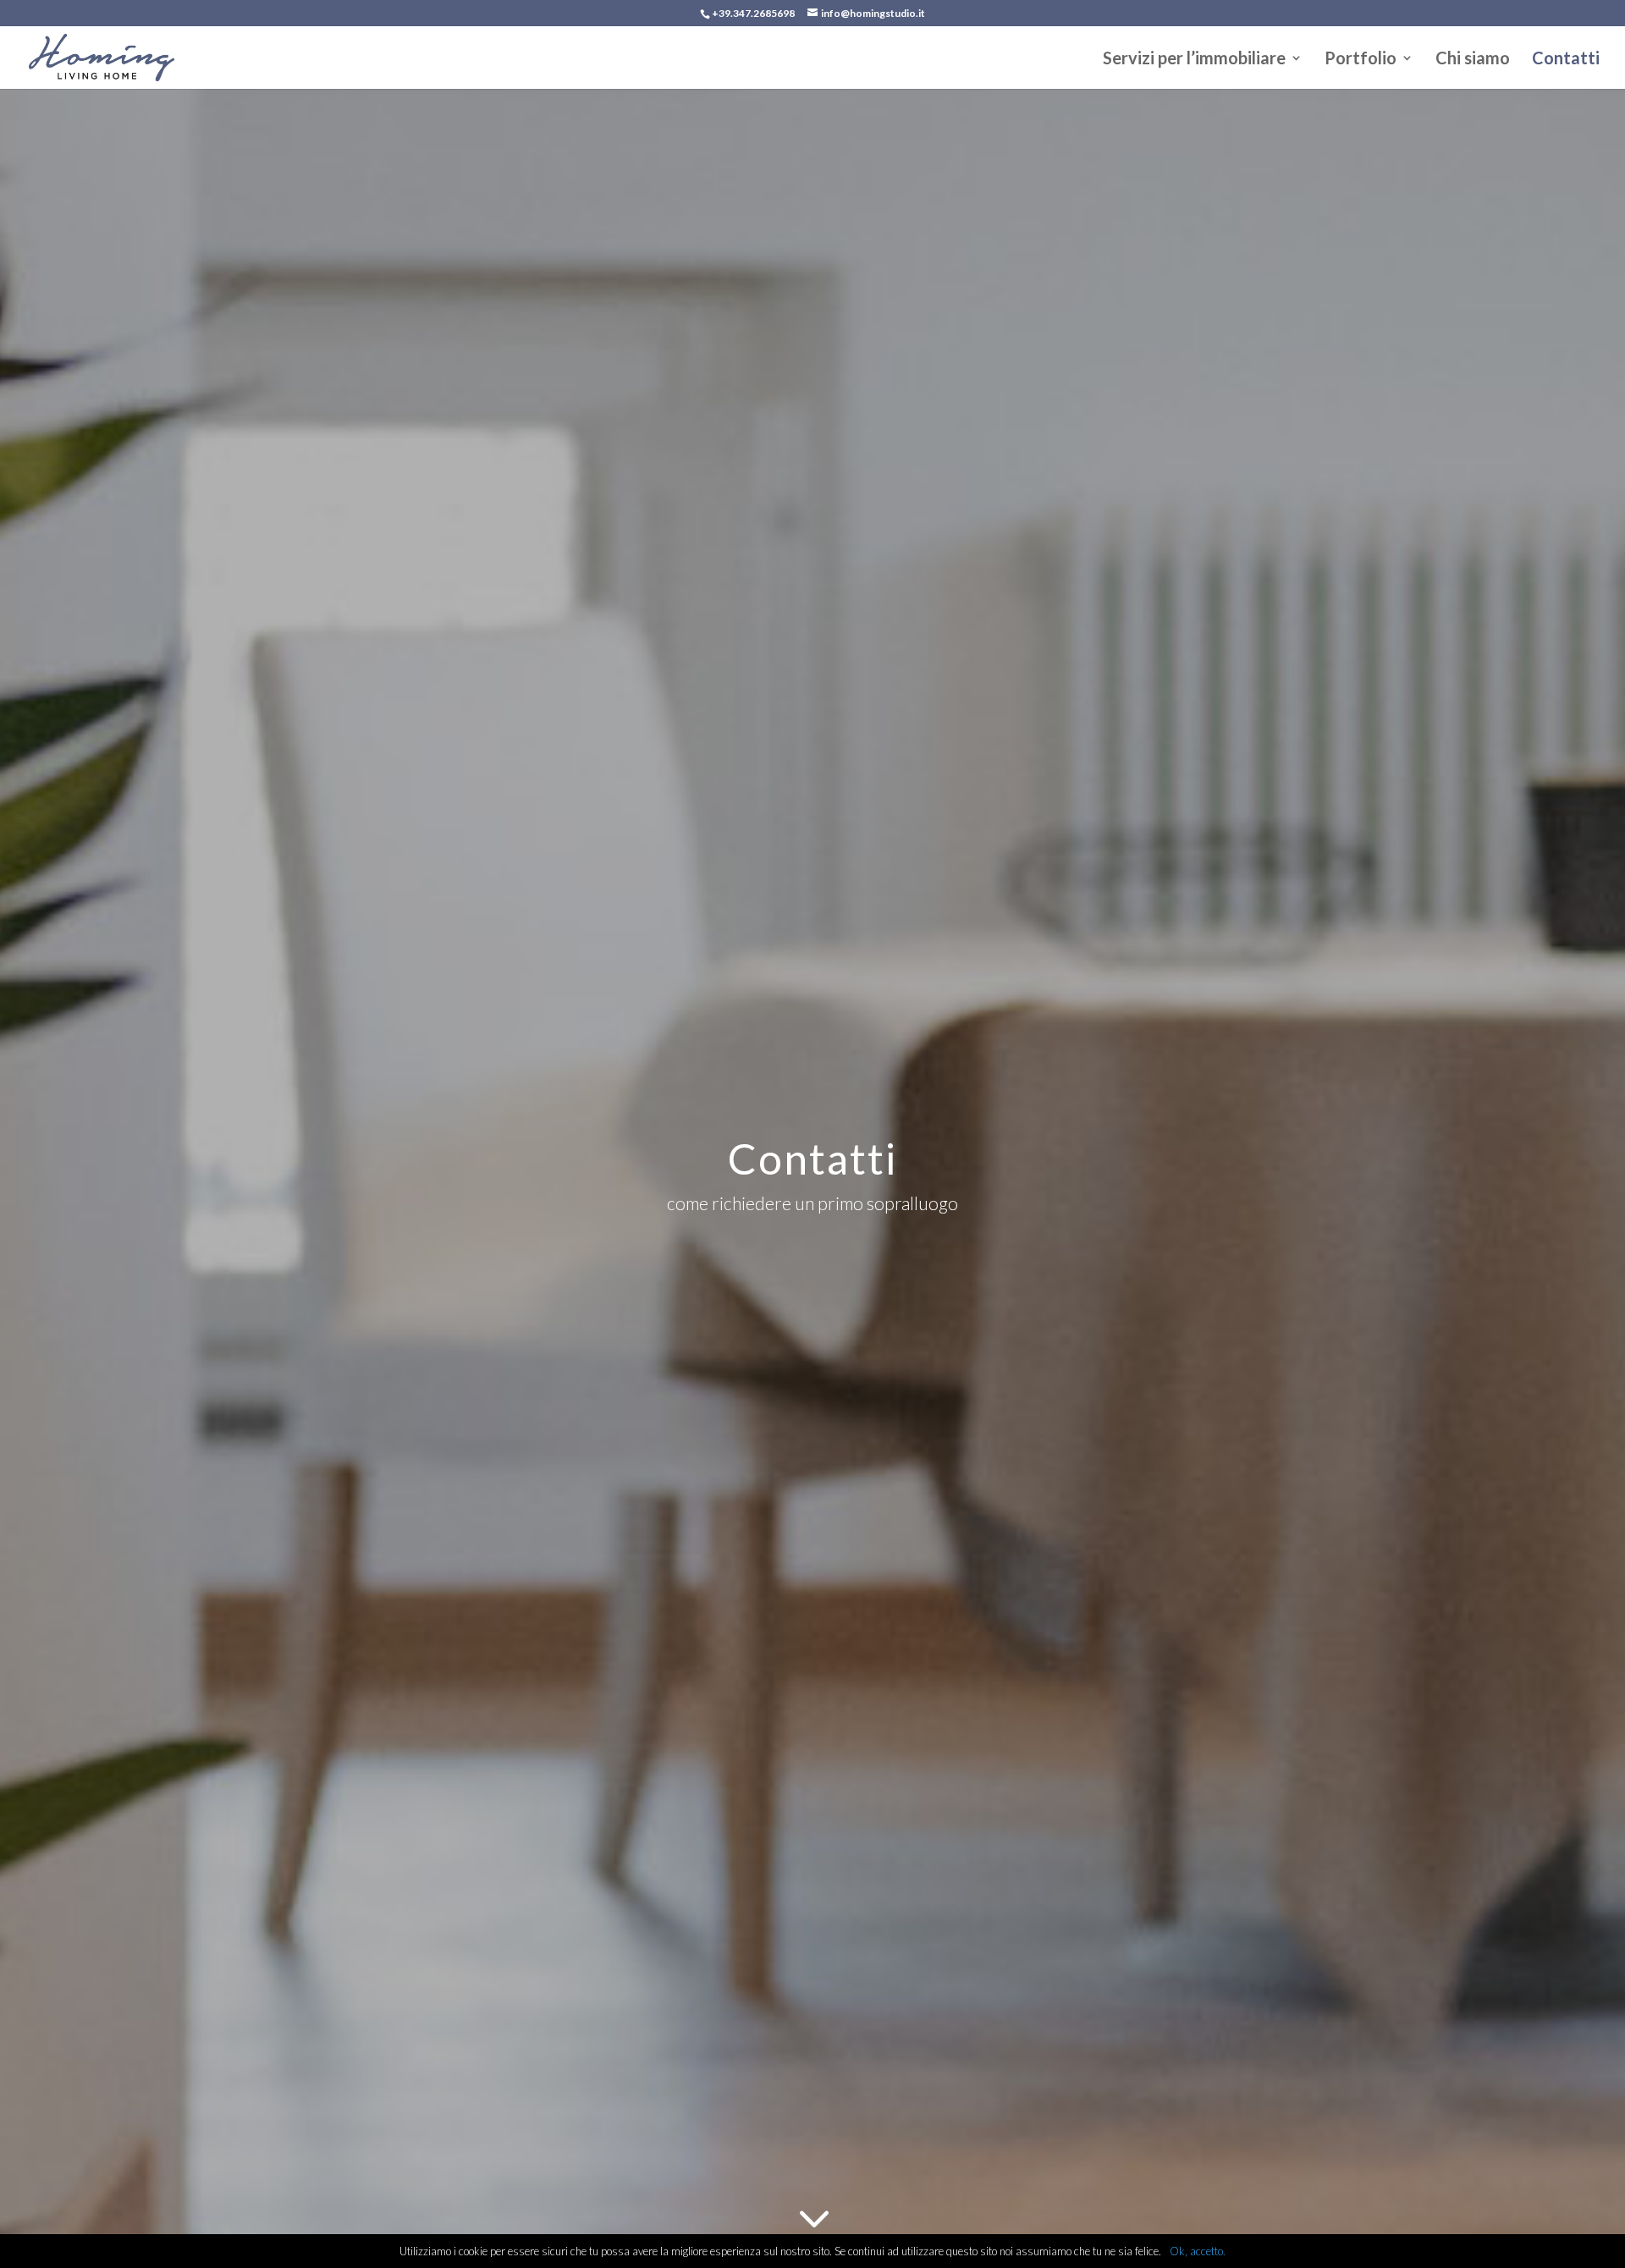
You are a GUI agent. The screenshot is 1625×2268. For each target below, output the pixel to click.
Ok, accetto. (1198, 2251)
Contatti (1566, 60)
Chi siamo (1473, 60)
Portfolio (1361, 60)
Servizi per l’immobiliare (1194, 60)
